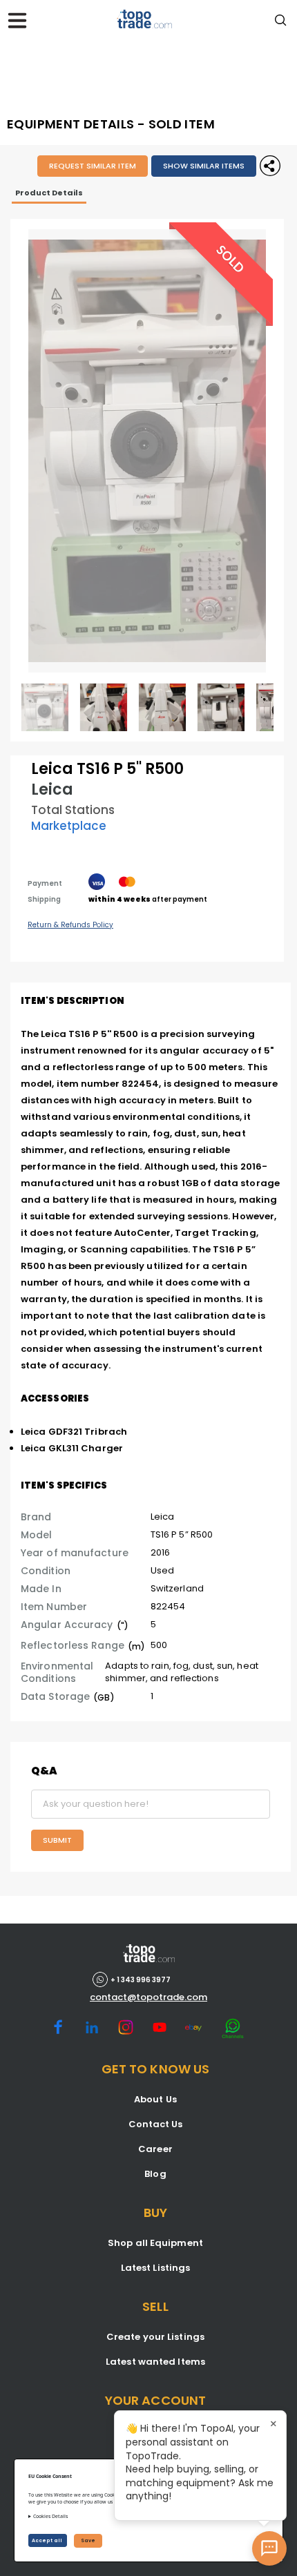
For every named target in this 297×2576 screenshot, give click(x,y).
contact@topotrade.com (148, 1997)
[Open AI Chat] (269, 2548)
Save (88, 2540)
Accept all (48, 2540)
